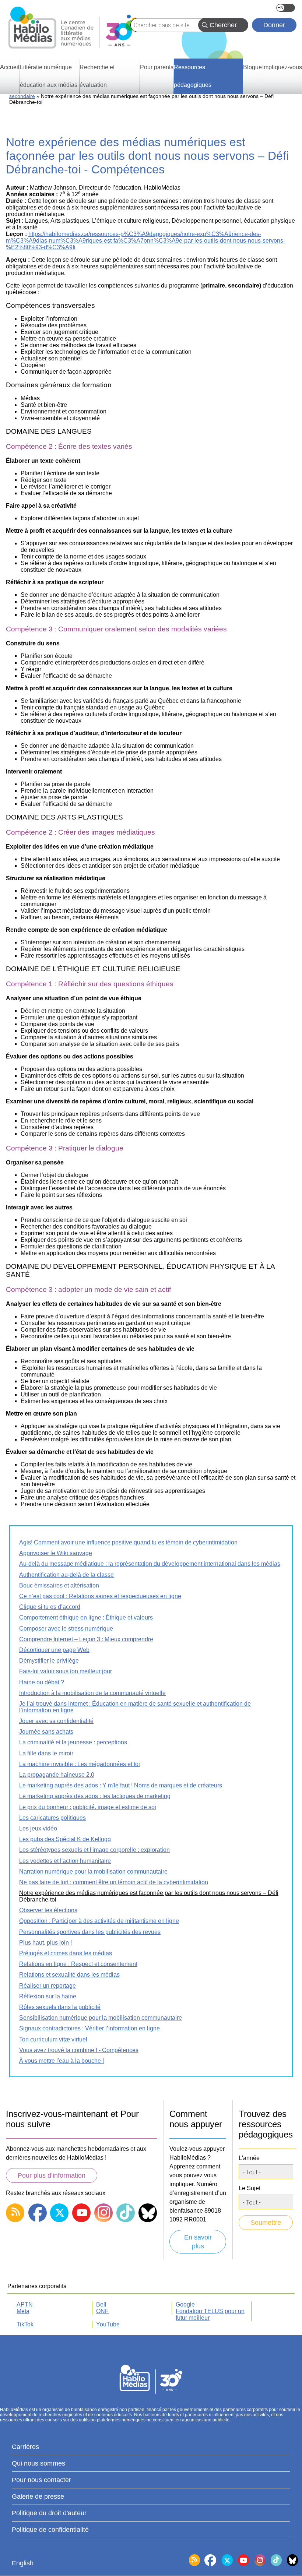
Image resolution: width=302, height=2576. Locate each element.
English (286, 8)
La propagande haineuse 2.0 (57, 1775)
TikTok (25, 2324)
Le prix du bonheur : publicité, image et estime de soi (88, 1807)
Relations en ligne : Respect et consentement (78, 1964)
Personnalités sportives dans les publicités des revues (90, 1932)
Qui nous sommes (38, 2463)
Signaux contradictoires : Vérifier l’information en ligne (89, 2028)
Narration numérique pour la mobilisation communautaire (93, 1872)
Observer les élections (48, 1910)
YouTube (108, 2324)
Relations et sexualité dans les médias (69, 1975)
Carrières (25, 2447)
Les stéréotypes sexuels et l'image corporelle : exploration (94, 1850)
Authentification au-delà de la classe (66, 1575)
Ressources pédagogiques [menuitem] (193, 76)
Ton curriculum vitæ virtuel (53, 2039)
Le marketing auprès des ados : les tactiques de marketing (95, 1796)
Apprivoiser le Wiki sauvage (56, 1553)
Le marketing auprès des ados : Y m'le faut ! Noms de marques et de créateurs (121, 1785)
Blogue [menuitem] (252, 67)
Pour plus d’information (52, 2175)
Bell (101, 2304)
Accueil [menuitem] (10, 67)
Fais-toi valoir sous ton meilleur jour (66, 1671)
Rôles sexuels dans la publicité (60, 2007)
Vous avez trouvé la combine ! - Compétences (79, 2050)
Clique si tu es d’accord (50, 1607)
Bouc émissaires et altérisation (59, 1585)
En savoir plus (198, 2242)
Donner (274, 25)
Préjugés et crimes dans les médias (66, 1953)
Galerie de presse (38, 2496)
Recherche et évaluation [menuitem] (97, 76)
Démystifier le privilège (49, 1661)
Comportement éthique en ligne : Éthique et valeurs (86, 1618)
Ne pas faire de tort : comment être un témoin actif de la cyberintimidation (114, 1882)
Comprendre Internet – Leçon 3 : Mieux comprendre (86, 1639)
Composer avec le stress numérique (66, 1629)
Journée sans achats (46, 1732)
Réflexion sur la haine (48, 1996)
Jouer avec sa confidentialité (56, 1721)
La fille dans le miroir (46, 1753)
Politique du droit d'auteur (49, 2513)
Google (185, 2304)
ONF (102, 2311)
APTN (25, 2304)
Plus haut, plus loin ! (45, 1943)
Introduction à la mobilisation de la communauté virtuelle (92, 1693)
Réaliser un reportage (48, 1986)
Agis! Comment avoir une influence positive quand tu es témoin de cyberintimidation (128, 1542)
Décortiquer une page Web (54, 1650)
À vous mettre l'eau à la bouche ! (62, 2061)
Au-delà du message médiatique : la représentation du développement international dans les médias (150, 1564)
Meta (23, 2311)
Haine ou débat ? (42, 1682)
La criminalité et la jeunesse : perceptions (73, 1742)
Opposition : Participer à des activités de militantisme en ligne (99, 1921)
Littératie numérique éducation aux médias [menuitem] (49, 76)
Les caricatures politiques (52, 1818)
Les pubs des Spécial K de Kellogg (65, 1839)
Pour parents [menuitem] (157, 67)
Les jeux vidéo (38, 1828)
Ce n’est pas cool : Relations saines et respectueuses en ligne (100, 1596)
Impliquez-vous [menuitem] (282, 67)
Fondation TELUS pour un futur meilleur (210, 2314)
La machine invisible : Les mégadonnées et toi (80, 1764)
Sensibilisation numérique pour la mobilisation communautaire (101, 2018)
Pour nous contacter (41, 2480)
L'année (249, 2158)
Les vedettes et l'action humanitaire (65, 1861)
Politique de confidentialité (50, 2530)
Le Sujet (250, 2188)
